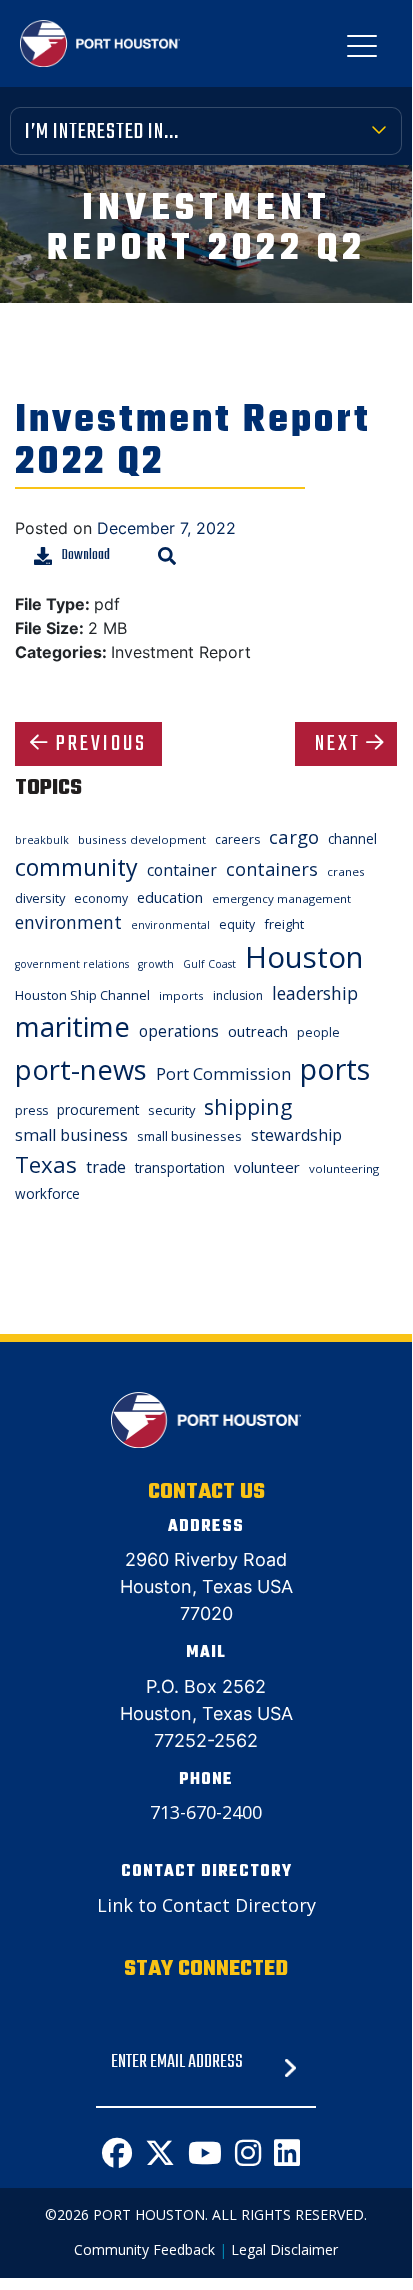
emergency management (281, 898)
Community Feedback (144, 2249)
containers (272, 869)
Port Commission (223, 1074)
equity (237, 924)
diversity (40, 898)
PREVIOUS (101, 744)
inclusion (238, 995)
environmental (170, 925)
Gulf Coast (209, 964)
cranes (346, 871)
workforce (47, 1193)
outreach (258, 1031)
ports (335, 1068)
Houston (304, 957)
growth (156, 964)
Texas (46, 1164)
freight (284, 924)
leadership (315, 993)
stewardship (296, 1135)
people (318, 1032)
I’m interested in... (102, 132)
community (76, 867)
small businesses (189, 1136)
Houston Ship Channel (82, 995)
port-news (81, 1069)
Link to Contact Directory (206, 1905)
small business (71, 1135)
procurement (98, 1109)
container (182, 870)
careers (237, 839)
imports (181, 995)
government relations (72, 964)
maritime (72, 1026)
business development (142, 839)
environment (68, 922)
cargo (294, 836)
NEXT (338, 744)
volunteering (344, 1168)
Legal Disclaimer (284, 2249)
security (171, 1110)
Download (86, 555)
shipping (248, 1106)
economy (101, 898)
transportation (180, 1167)
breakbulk (42, 840)
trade (106, 1167)
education (170, 897)
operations (179, 1031)
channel (352, 838)
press (31, 1110)
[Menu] (362, 50)
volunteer (267, 1167)
